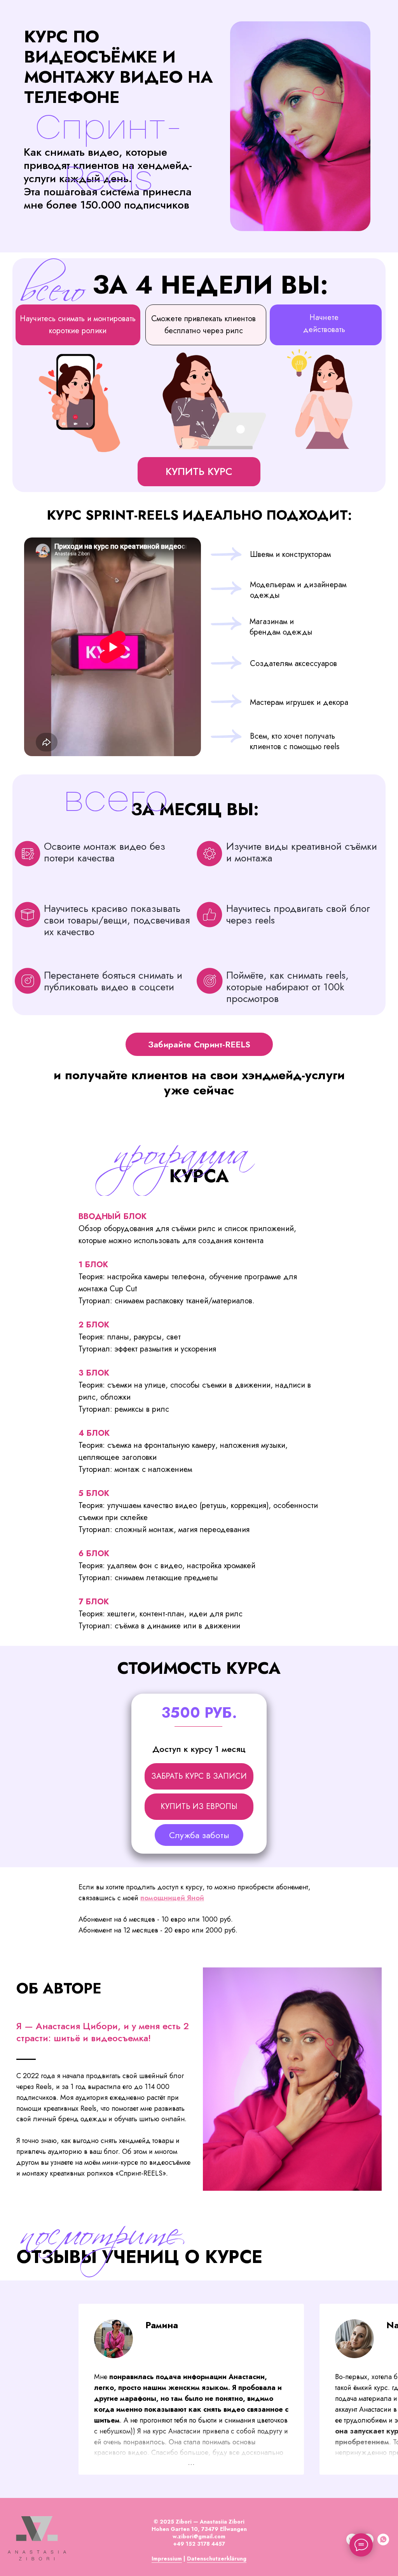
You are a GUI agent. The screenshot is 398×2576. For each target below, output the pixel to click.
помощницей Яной (172, 1898)
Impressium (167, 2559)
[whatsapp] (383, 2543)
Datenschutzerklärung (217, 2559)
